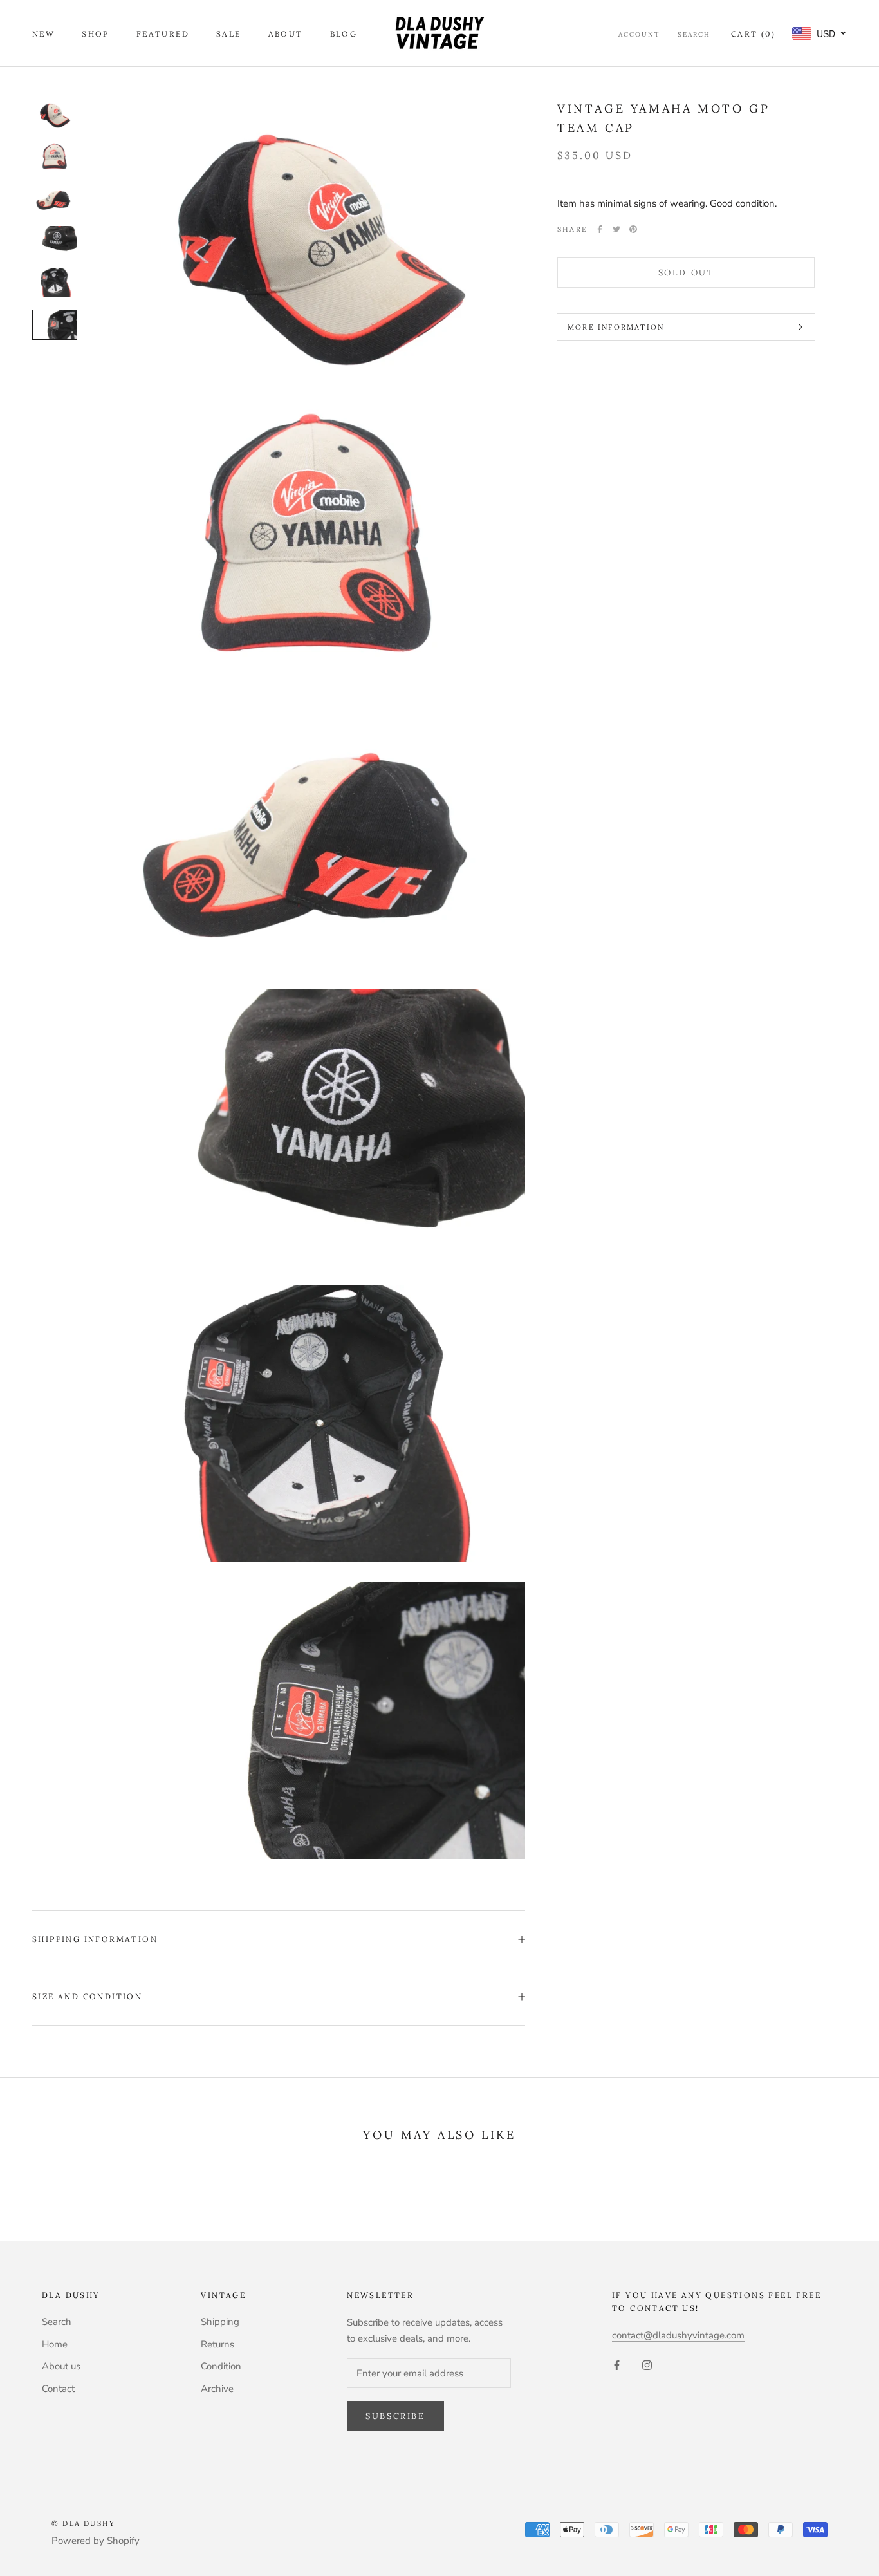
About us (61, 2366)
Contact (58, 2389)
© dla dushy (83, 2523)
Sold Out (686, 273)
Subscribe (395, 2416)
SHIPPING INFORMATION (95, 1939)
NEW (43, 34)
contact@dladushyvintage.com (678, 2335)
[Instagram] (647, 2365)
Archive (217, 2389)
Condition (221, 2366)
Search (694, 34)
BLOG (344, 34)
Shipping (220, 2322)
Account (639, 34)
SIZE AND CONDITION (87, 1996)
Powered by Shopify (96, 2541)
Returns (217, 2344)
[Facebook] (600, 229)
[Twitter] (616, 229)
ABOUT (286, 34)
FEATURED (163, 34)
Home (55, 2344)
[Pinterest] (633, 229)
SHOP (96, 34)
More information (616, 327)
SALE (229, 34)
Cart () (753, 34)
